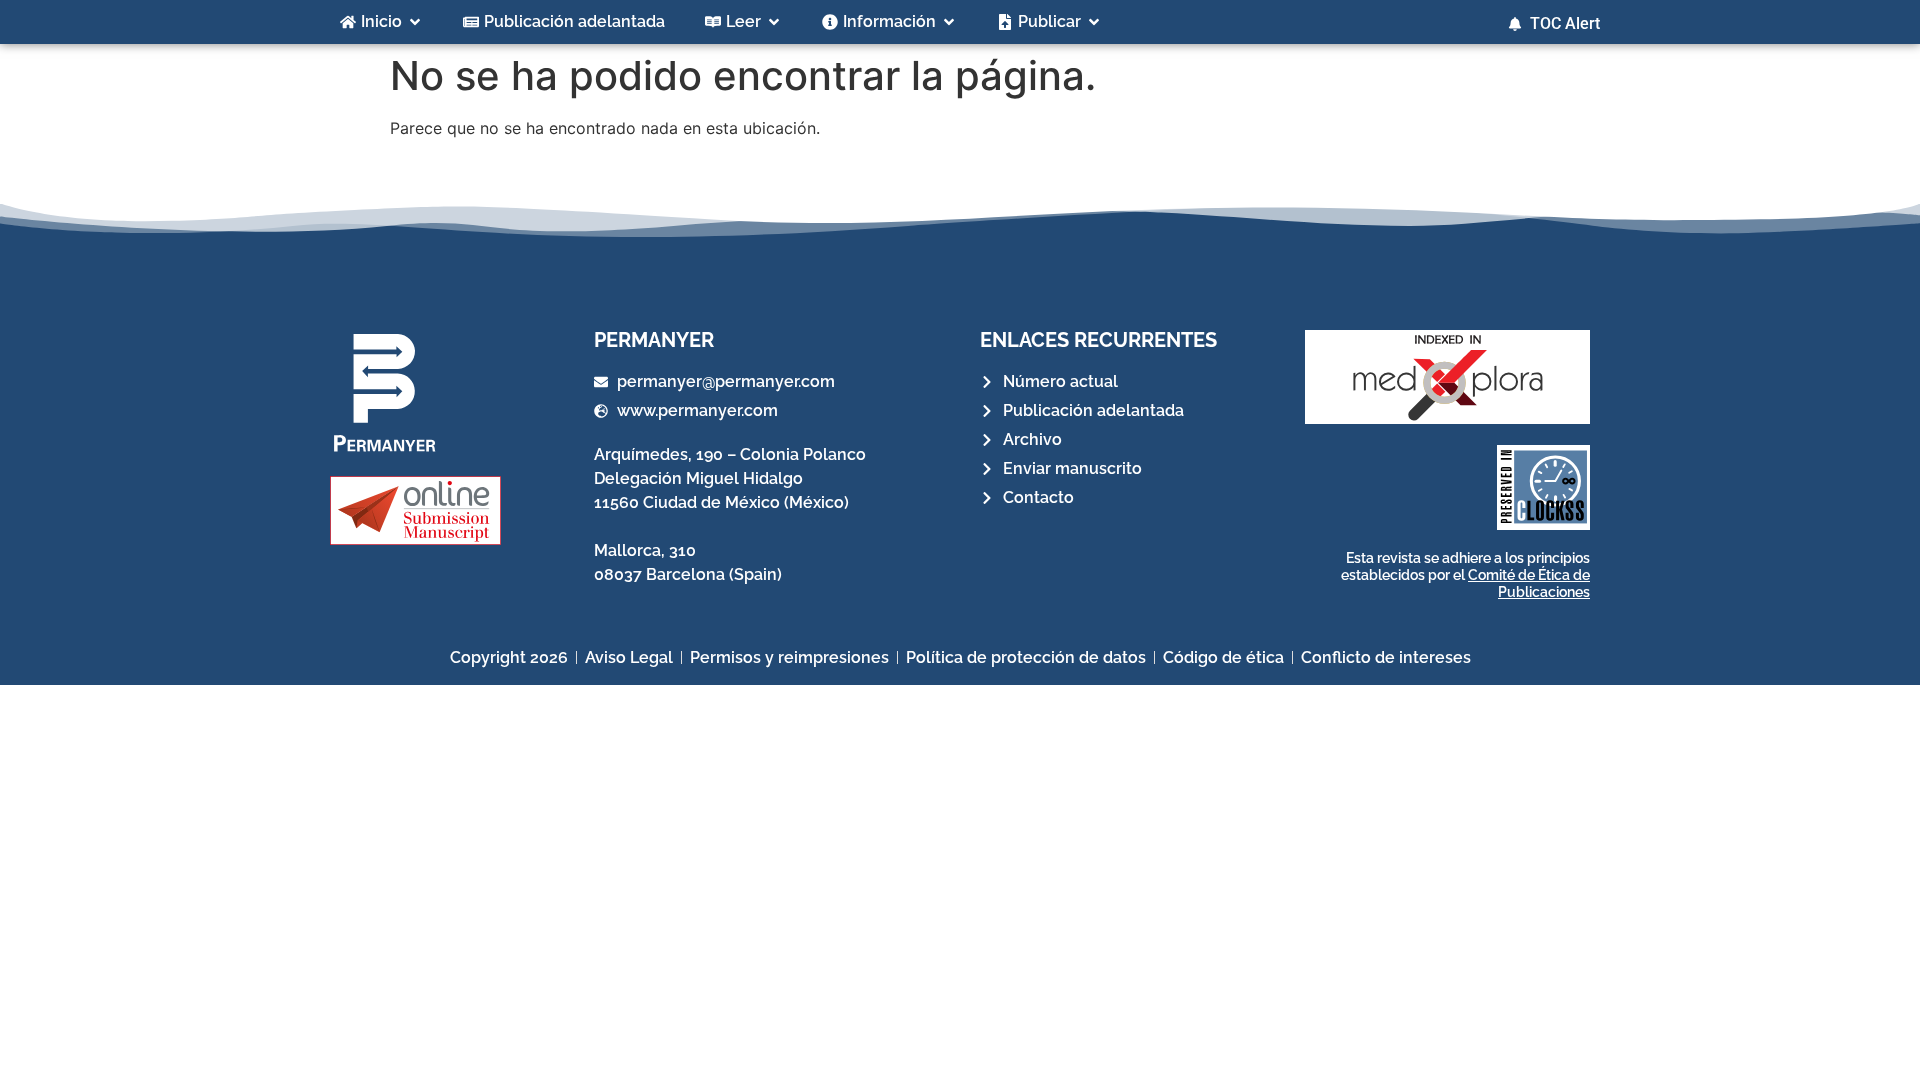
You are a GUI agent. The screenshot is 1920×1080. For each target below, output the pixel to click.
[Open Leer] (774, 22)
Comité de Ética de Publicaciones (1529, 583)
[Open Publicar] (1094, 22)
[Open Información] (949, 22)
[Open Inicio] (415, 22)
